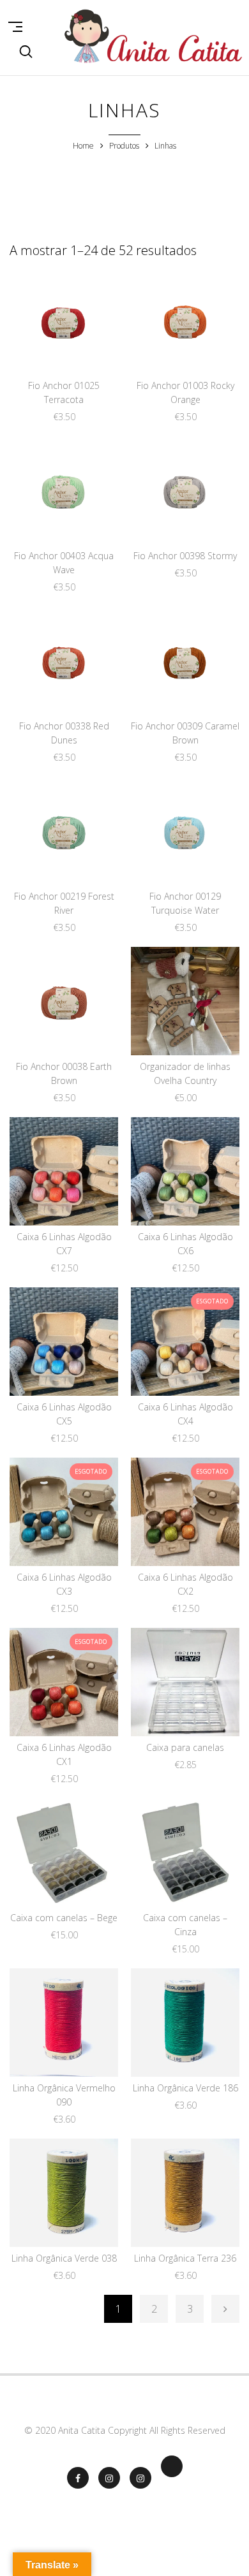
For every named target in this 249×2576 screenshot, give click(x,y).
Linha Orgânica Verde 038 (64, 2258)
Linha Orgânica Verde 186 (185, 2088)
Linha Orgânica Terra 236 (185, 2258)
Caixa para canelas (185, 1747)
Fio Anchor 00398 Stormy (185, 556)
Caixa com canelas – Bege (64, 1918)
